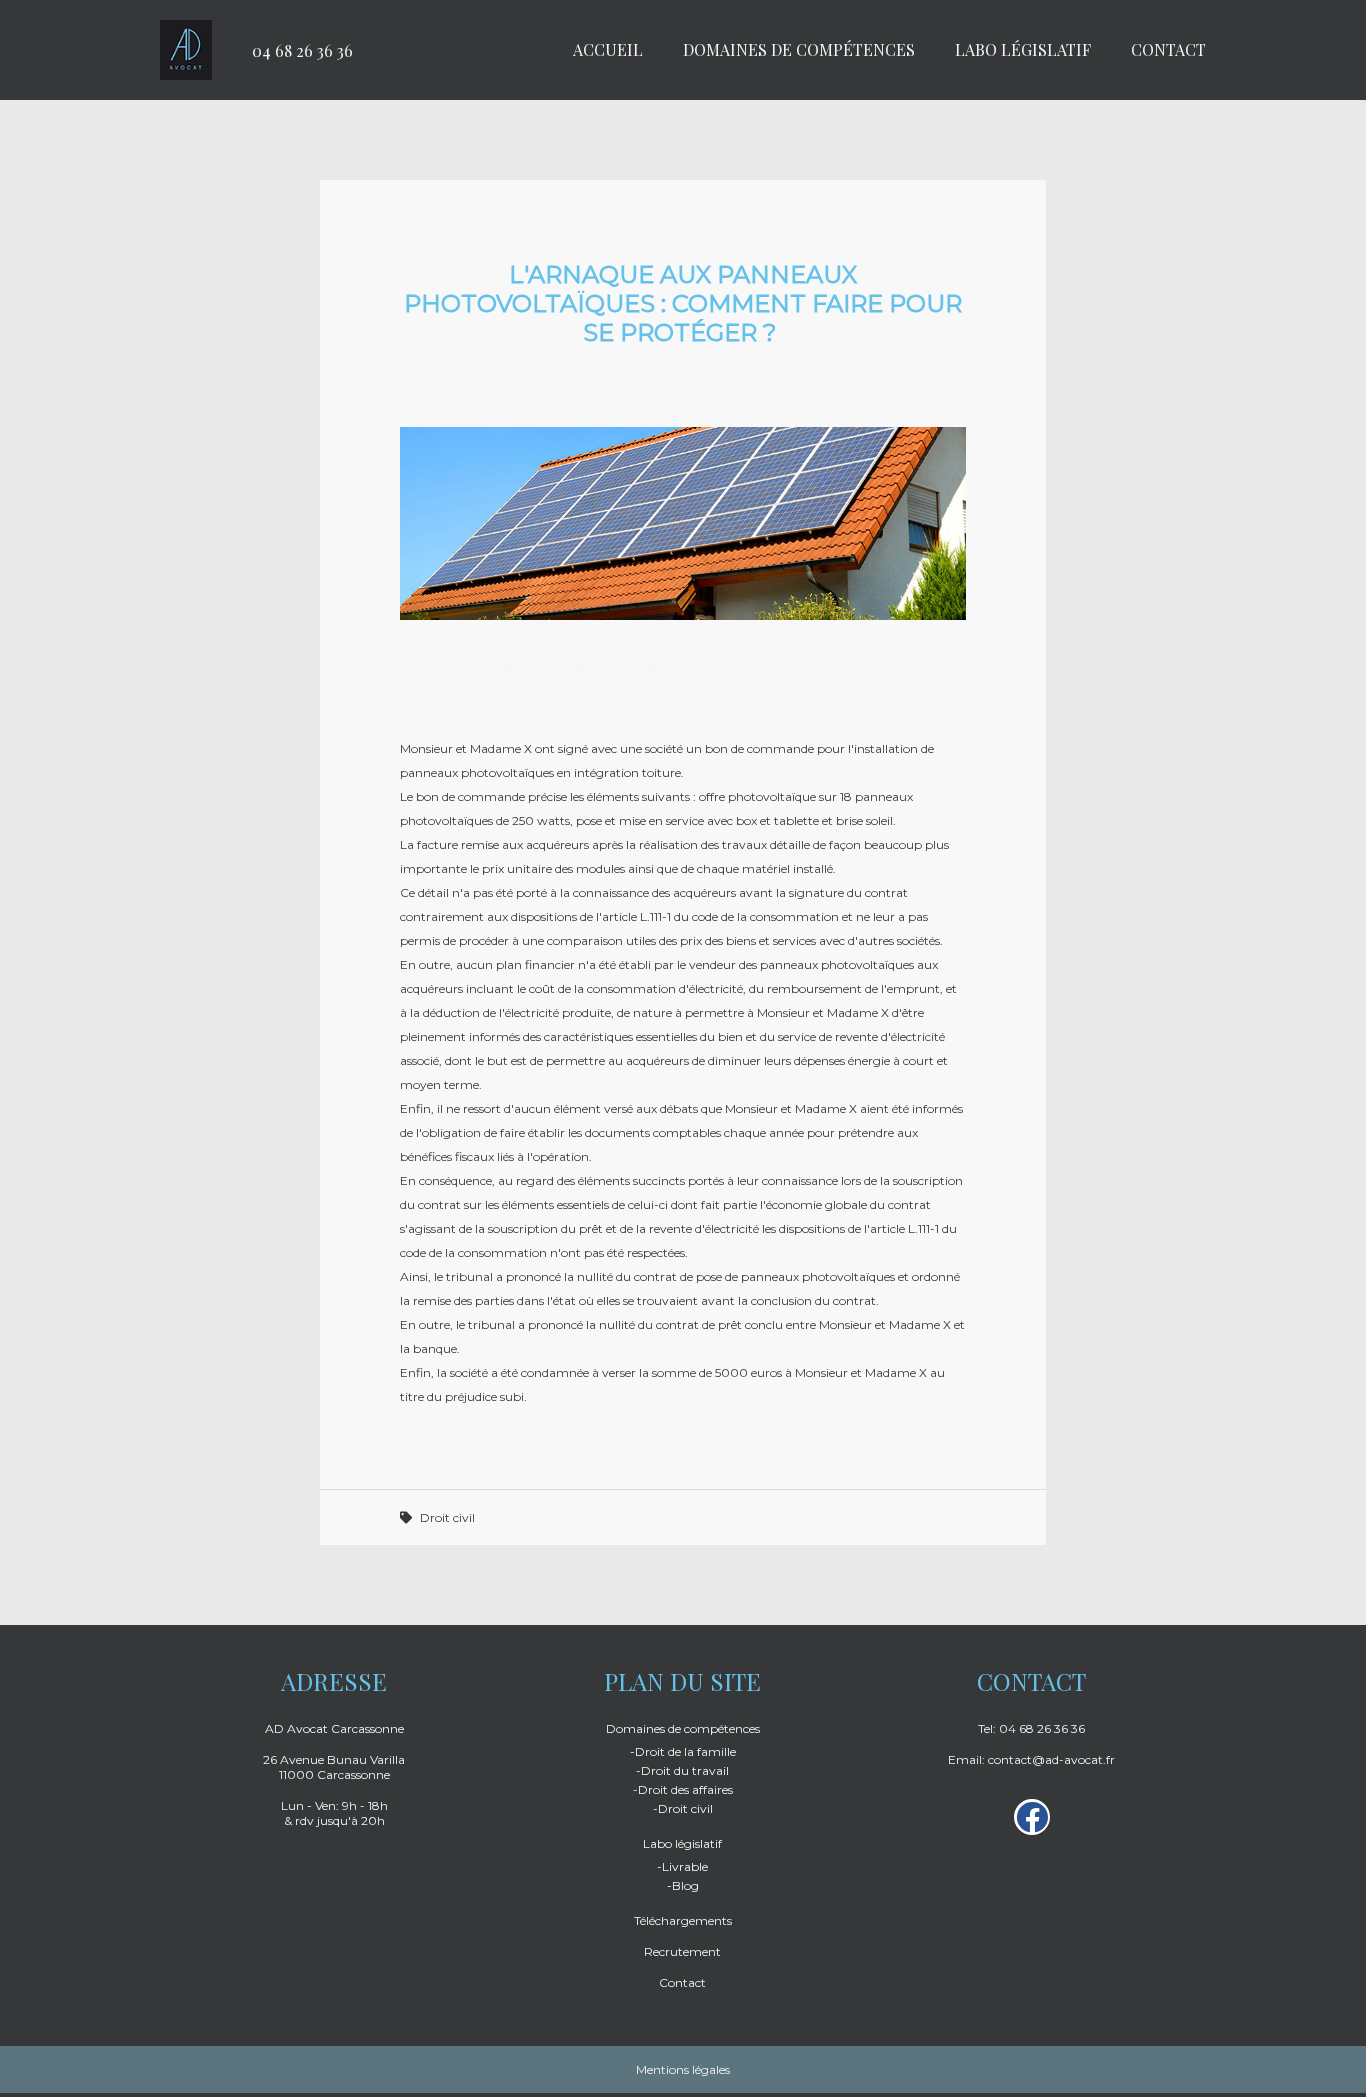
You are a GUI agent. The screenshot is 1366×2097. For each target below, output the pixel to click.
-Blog (683, 1885)
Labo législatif (1023, 49)
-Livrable (682, 1866)
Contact (1168, 49)
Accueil (608, 49)
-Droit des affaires (683, 1789)
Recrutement (682, 1951)
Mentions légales (683, 2069)
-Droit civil (683, 1808)
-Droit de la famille (683, 1751)
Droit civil (447, 1517)
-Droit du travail (682, 1770)
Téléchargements (683, 1920)
